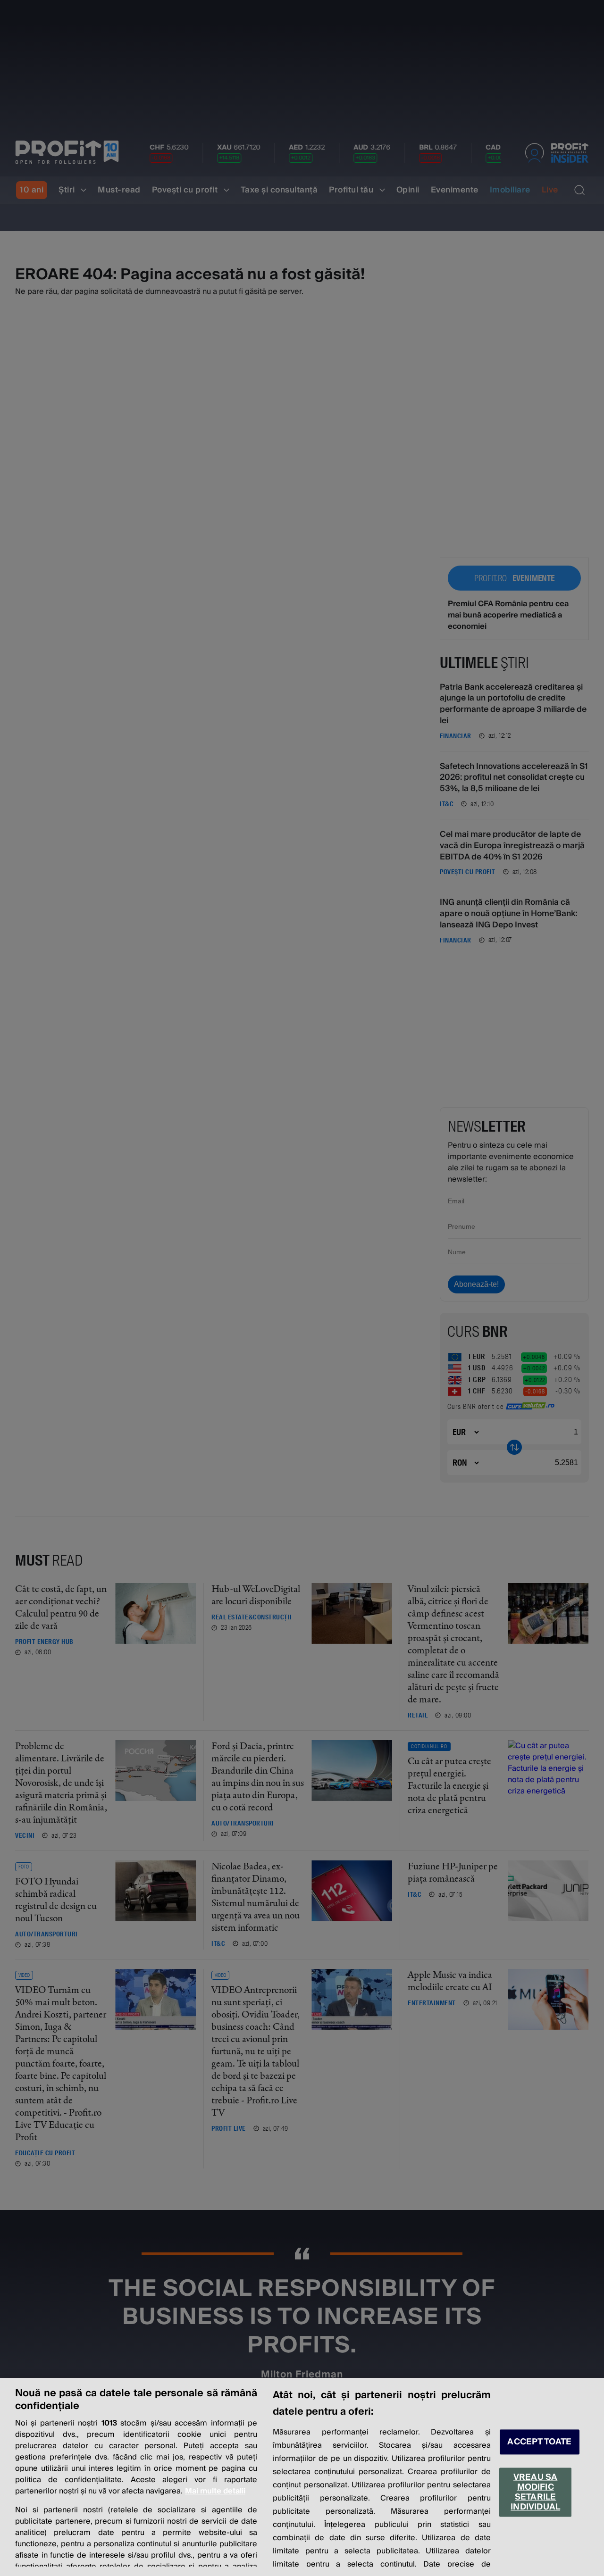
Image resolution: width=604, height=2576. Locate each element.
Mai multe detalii (215, 2491)
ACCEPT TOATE (539, 2442)
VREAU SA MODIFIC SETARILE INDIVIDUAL (535, 2492)
